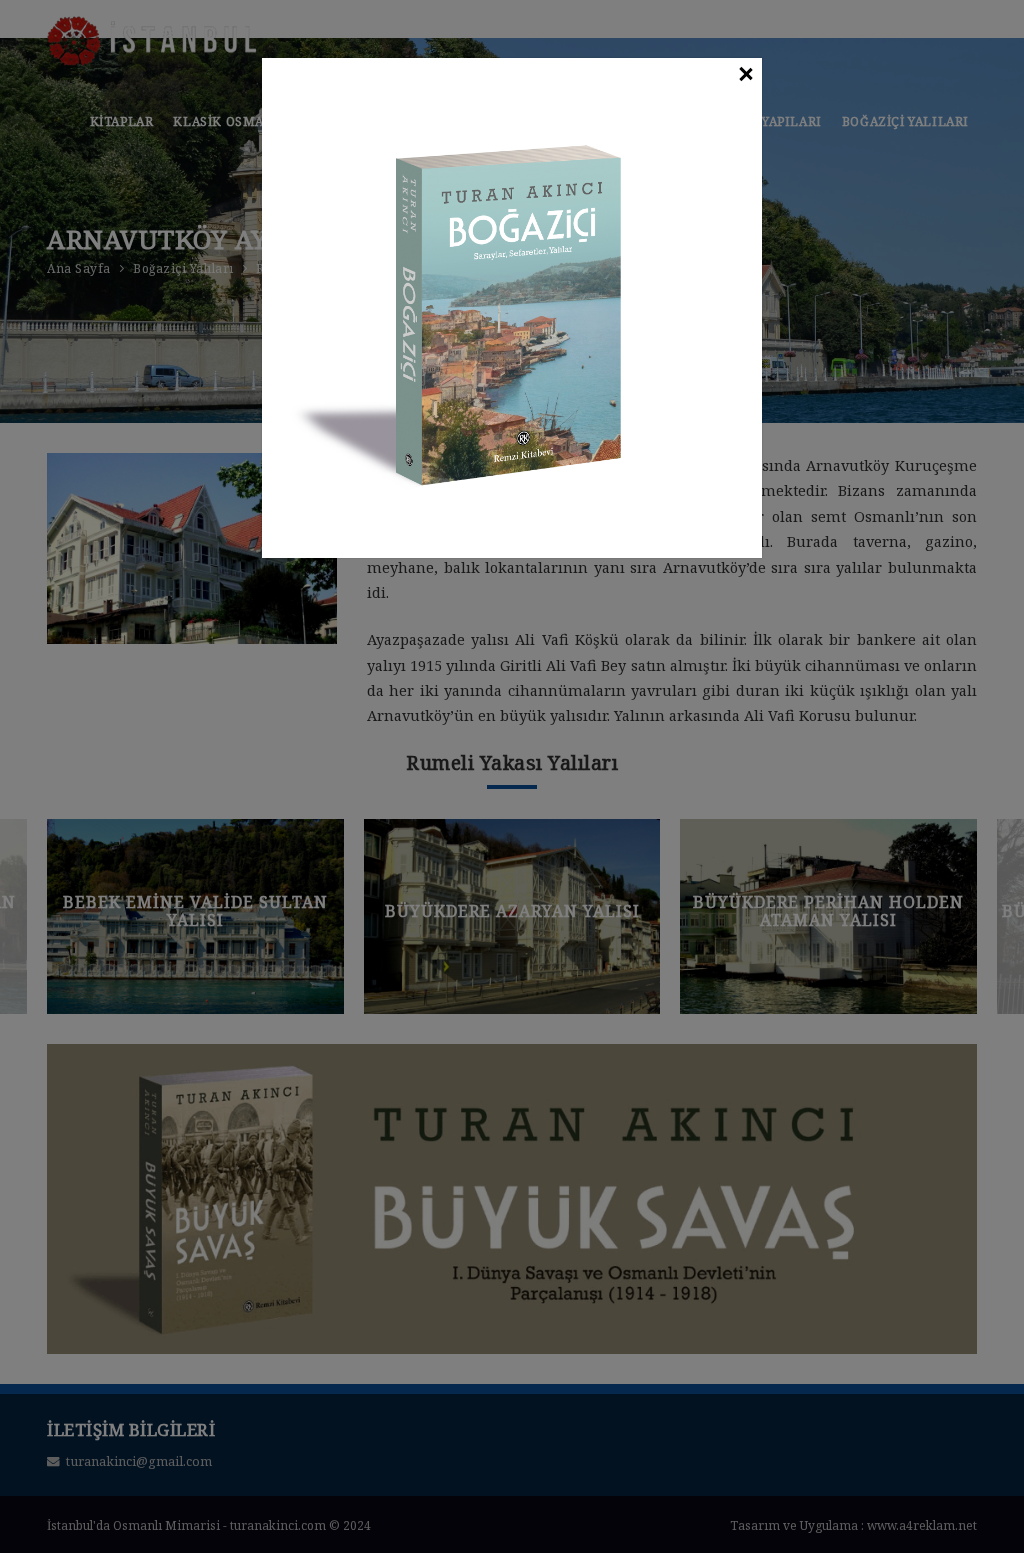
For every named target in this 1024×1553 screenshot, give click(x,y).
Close (745, 75)
